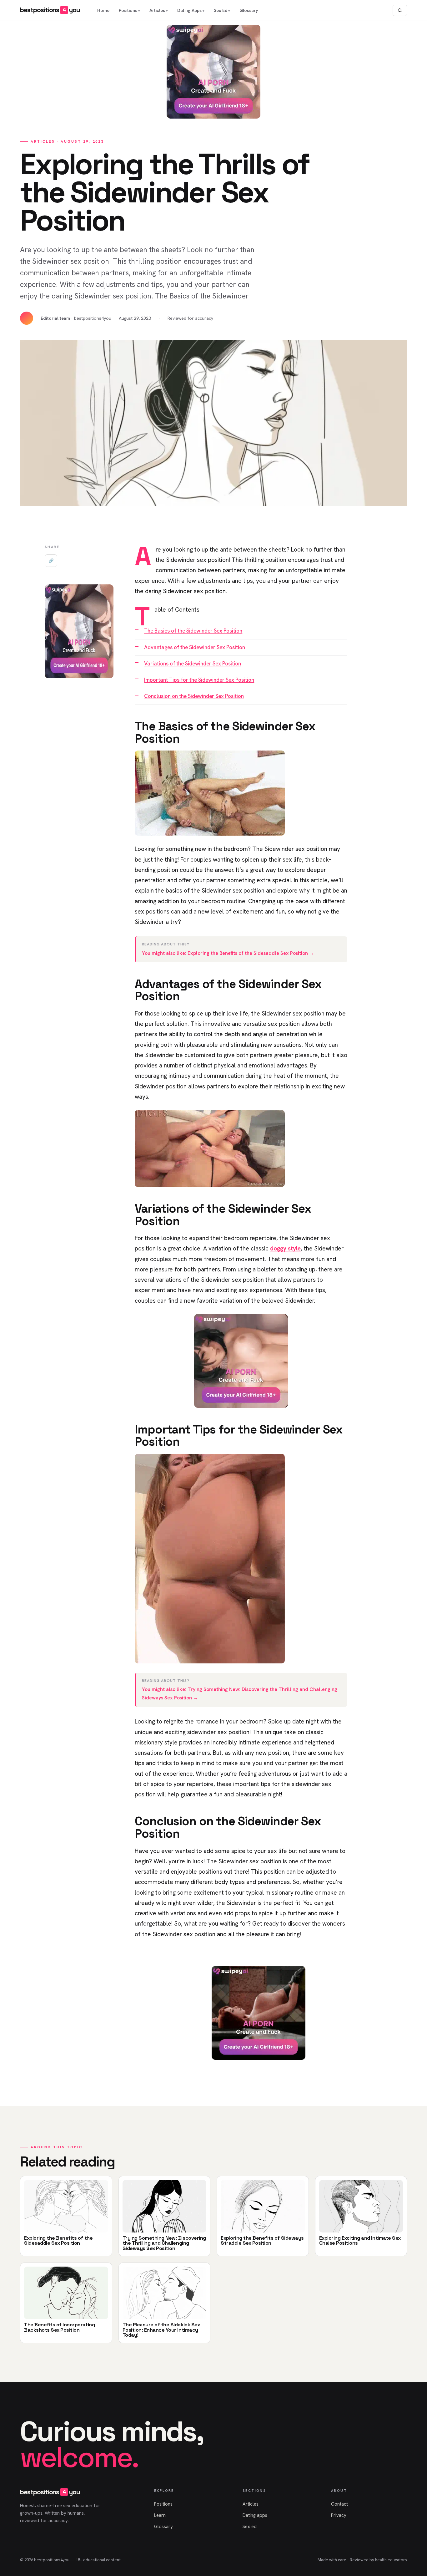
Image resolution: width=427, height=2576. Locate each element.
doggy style (285, 1248)
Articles (157, 10)
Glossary (249, 10)
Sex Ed (221, 10)
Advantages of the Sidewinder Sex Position (195, 647)
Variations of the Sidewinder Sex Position (193, 664)
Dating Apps (189, 10)
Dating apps (255, 2515)
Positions (128, 10)
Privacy (339, 2515)
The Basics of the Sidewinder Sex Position (193, 631)
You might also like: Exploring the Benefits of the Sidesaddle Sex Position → (228, 953)
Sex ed (250, 2527)
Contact (339, 2504)
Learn (160, 2515)
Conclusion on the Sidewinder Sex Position (194, 696)
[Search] (400, 10)
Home (103, 10)
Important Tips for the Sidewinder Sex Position (199, 680)
